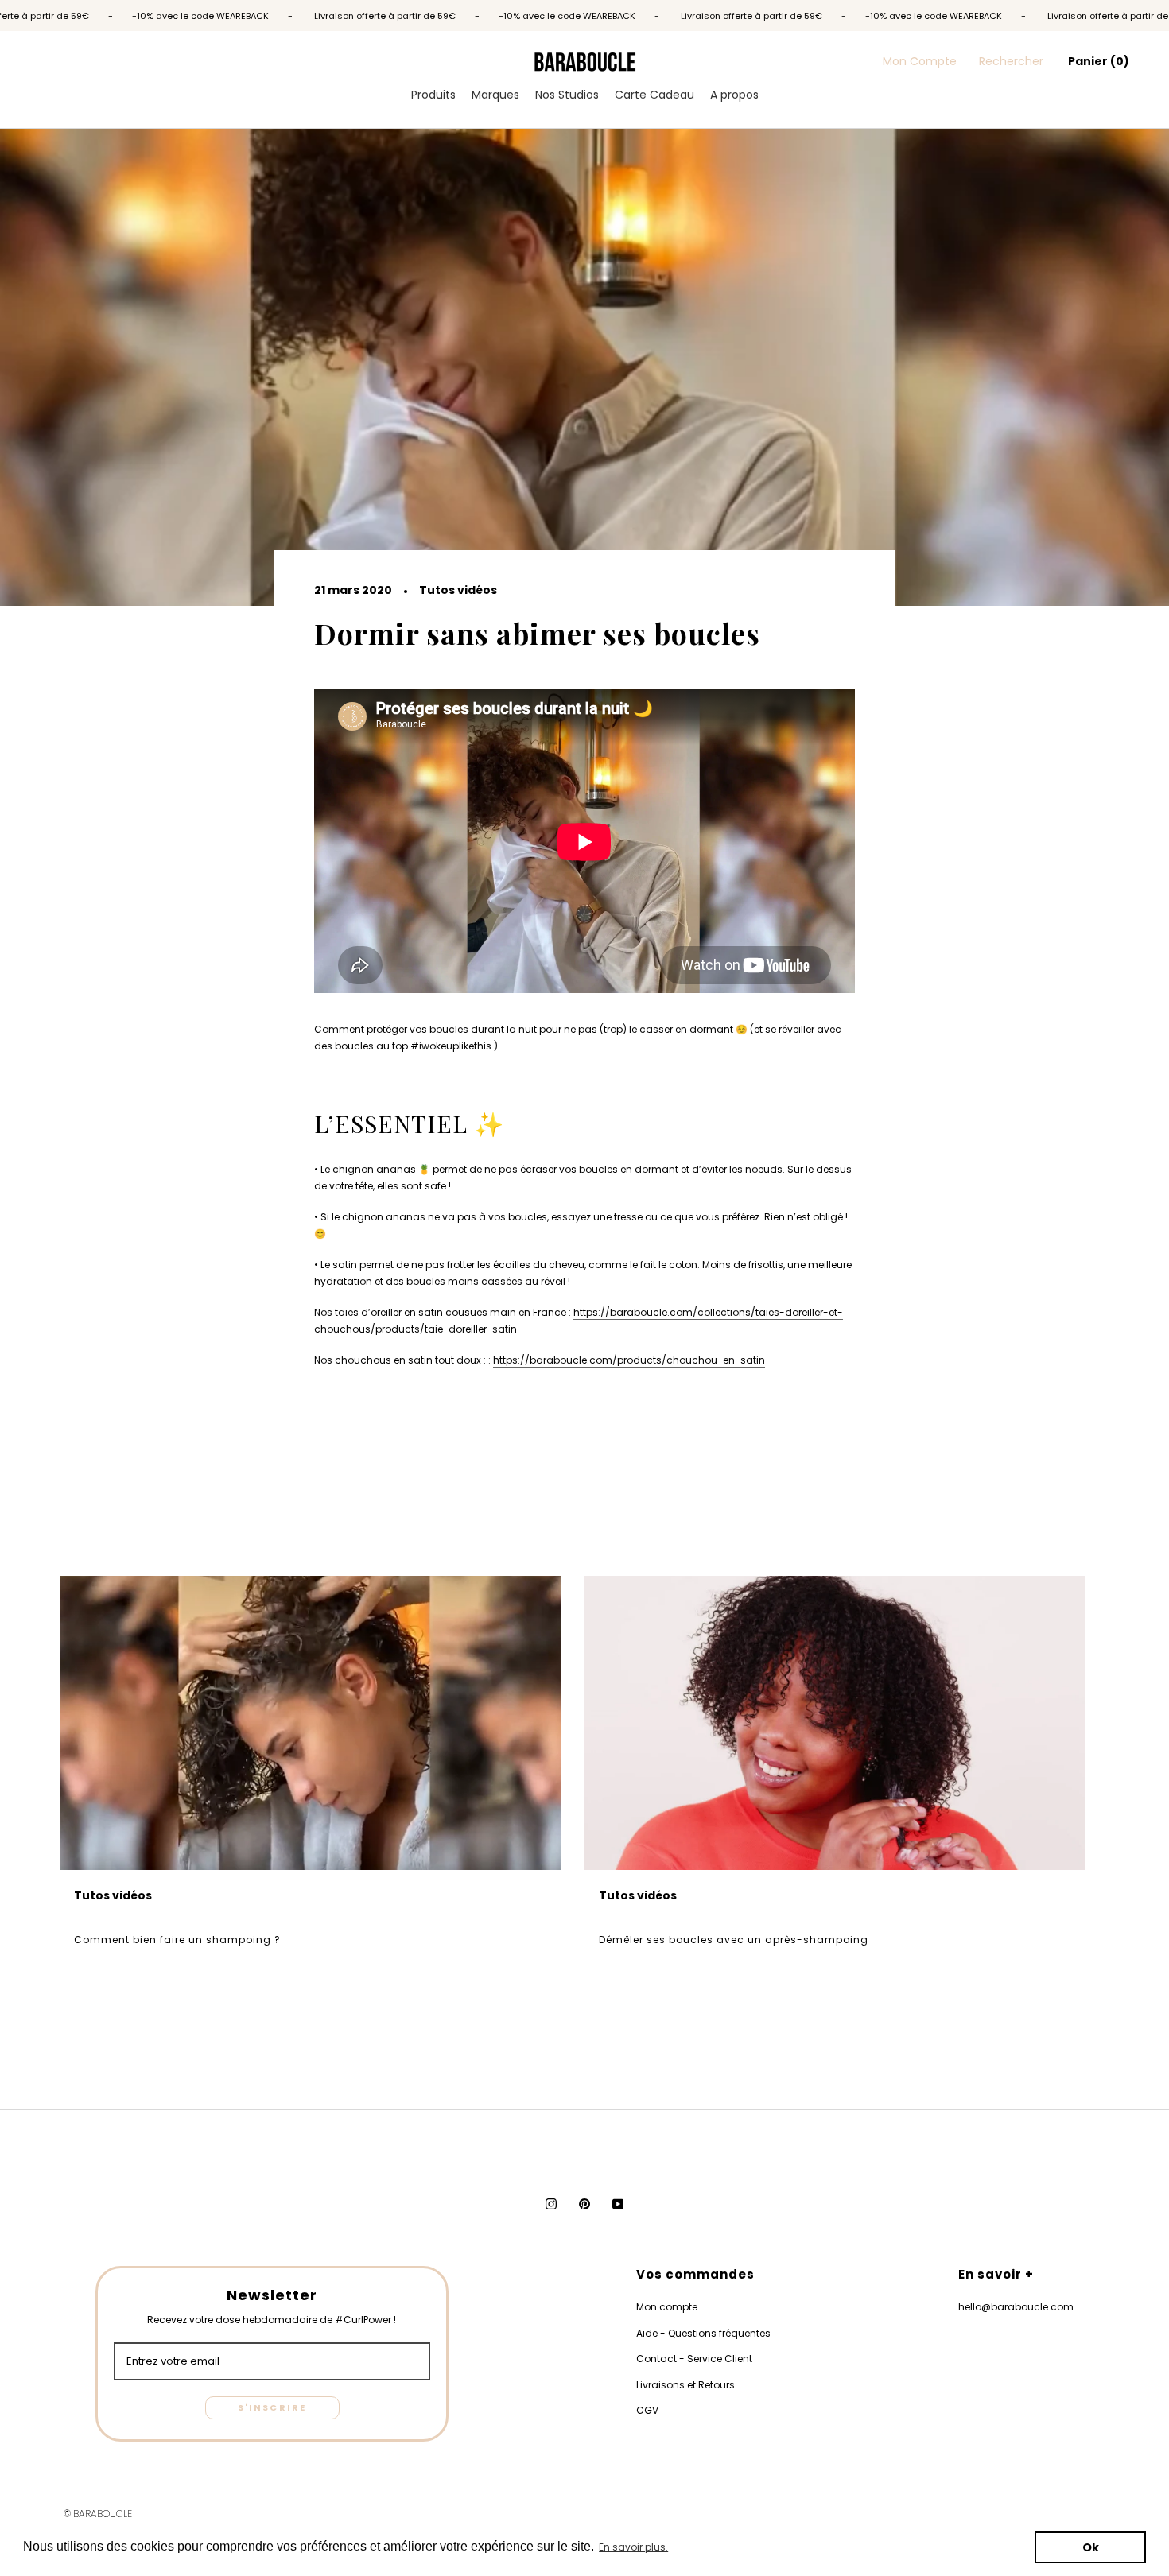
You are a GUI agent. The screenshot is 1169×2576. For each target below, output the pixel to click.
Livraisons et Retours (685, 2385)
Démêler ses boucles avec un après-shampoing (734, 1940)
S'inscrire (272, 2407)
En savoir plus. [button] (633, 2547)
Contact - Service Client (694, 2359)
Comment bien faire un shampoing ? (177, 1940)
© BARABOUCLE (98, 2514)
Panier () (1099, 61)
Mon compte (667, 2307)
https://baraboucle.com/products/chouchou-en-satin (629, 1360)
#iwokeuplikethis (451, 1046)
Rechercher (1011, 61)
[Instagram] (551, 2204)
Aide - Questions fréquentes (703, 2333)
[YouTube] (618, 2204)
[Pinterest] (584, 2204)
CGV (647, 2410)
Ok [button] (1091, 2547)
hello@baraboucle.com (1016, 2307)
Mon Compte (920, 61)
